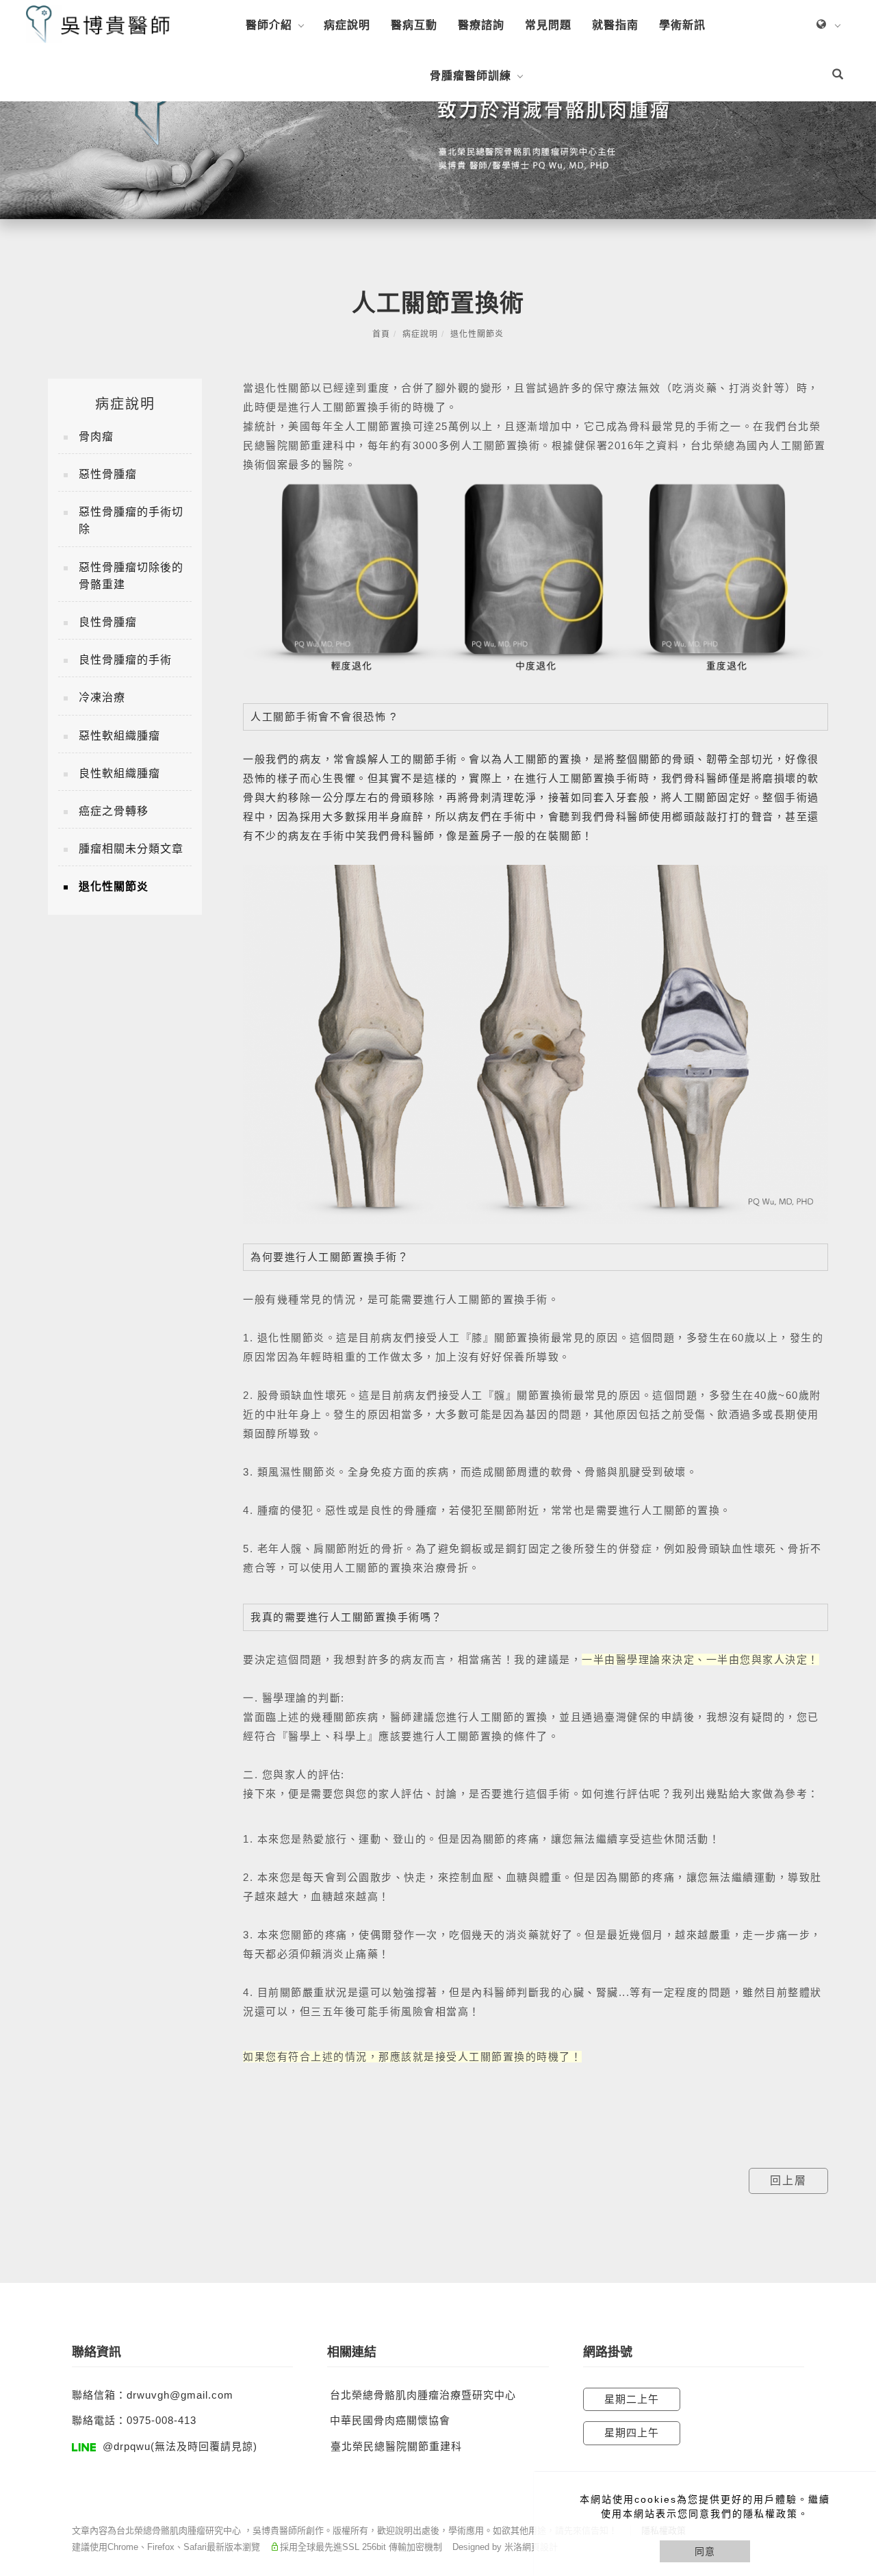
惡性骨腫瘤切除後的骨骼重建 (131, 576)
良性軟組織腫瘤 (119, 773)
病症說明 (347, 25)
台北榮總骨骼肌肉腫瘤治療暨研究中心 (423, 2395)
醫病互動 (414, 25)
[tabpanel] (438, 135)
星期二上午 (632, 2399)
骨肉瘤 (96, 437)
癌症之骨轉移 (114, 811)
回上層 (788, 2181)
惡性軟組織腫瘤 (119, 736)
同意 (705, 2551)
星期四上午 (632, 2433)
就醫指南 (615, 25)
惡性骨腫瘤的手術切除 (131, 520)
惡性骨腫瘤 (108, 474)
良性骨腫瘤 (108, 622)
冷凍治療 (102, 697)
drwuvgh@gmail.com (180, 2395)
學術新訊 (682, 25)
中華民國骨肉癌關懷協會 (390, 2420)
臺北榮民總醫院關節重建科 (396, 2446)
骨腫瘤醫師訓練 (471, 76)
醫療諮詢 (481, 25)
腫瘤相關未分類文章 (131, 849)
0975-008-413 (162, 2420)
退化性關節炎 (477, 334)
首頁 (381, 334)
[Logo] (98, 24)
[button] (838, 76)
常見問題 (548, 25)
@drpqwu (127, 2446)
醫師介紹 (269, 25)
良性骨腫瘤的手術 (125, 660)
